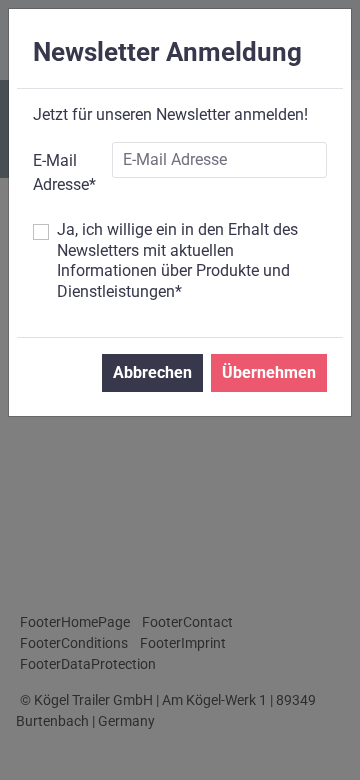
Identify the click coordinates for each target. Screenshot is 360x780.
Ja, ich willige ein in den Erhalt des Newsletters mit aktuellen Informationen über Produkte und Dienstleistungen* (177, 260)
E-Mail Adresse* (64, 172)
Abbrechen (152, 372)
